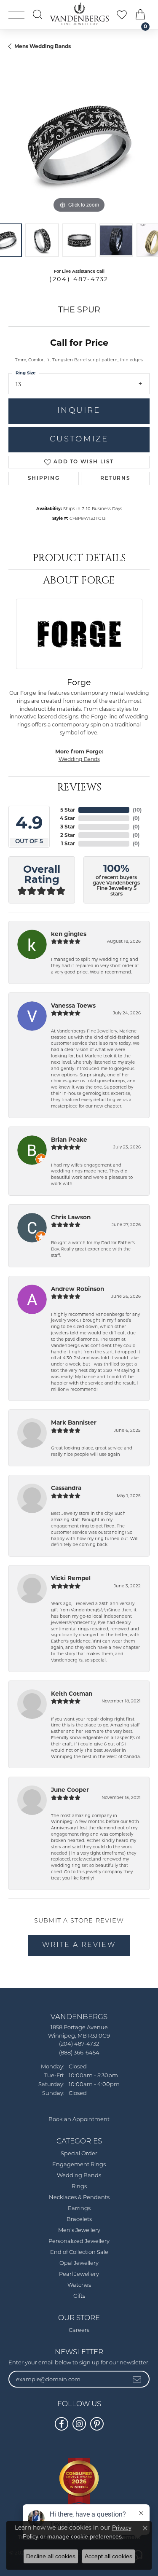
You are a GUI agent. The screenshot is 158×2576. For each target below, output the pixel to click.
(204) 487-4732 (79, 279)
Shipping (44, 479)
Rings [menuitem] (79, 2187)
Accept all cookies (108, 2556)
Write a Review (79, 1945)
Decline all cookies (51, 2556)
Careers (79, 2330)
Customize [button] (79, 440)
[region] (79, 144)
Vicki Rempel (71, 1578)
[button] (37, 14)
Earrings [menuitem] (79, 2209)
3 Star (68, 827)
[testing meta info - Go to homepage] (79, 14)
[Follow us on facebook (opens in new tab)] (62, 2424)
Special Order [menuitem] (79, 2154)
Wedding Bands (79, 759)
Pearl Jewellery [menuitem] (79, 2274)
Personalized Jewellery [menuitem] (79, 2241)
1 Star (68, 843)
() (137, 810)
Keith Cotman (72, 1694)
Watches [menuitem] (79, 2285)
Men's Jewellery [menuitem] (79, 2230)
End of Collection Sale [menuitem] (79, 2252)
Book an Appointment (79, 2120)
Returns (115, 479)
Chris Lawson (71, 1217)
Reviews (79, 788)
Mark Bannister (74, 1422)
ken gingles (69, 934)
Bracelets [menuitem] (79, 2220)
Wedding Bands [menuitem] (79, 2176)
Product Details (79, 558)
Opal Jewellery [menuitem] (79, 2263)
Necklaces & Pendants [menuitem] (79, 2198)
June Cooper (70, 1790)
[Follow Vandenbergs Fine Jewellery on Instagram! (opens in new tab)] (79, 2424)
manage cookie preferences (84, 2536)
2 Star (68, 835)
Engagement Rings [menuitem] (79, 2165)
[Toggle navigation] (16, 15)
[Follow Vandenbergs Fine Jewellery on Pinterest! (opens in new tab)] (97, 2424)
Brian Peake (69, 1140)
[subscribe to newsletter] (137, 2379)
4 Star (67, 818)
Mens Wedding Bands (43, 46)
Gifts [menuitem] (79, 2296)
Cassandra (66, 1488)
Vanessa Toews (73, 1006)
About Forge (79, 581)
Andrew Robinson (78, 1289)
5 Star (68, 810)
